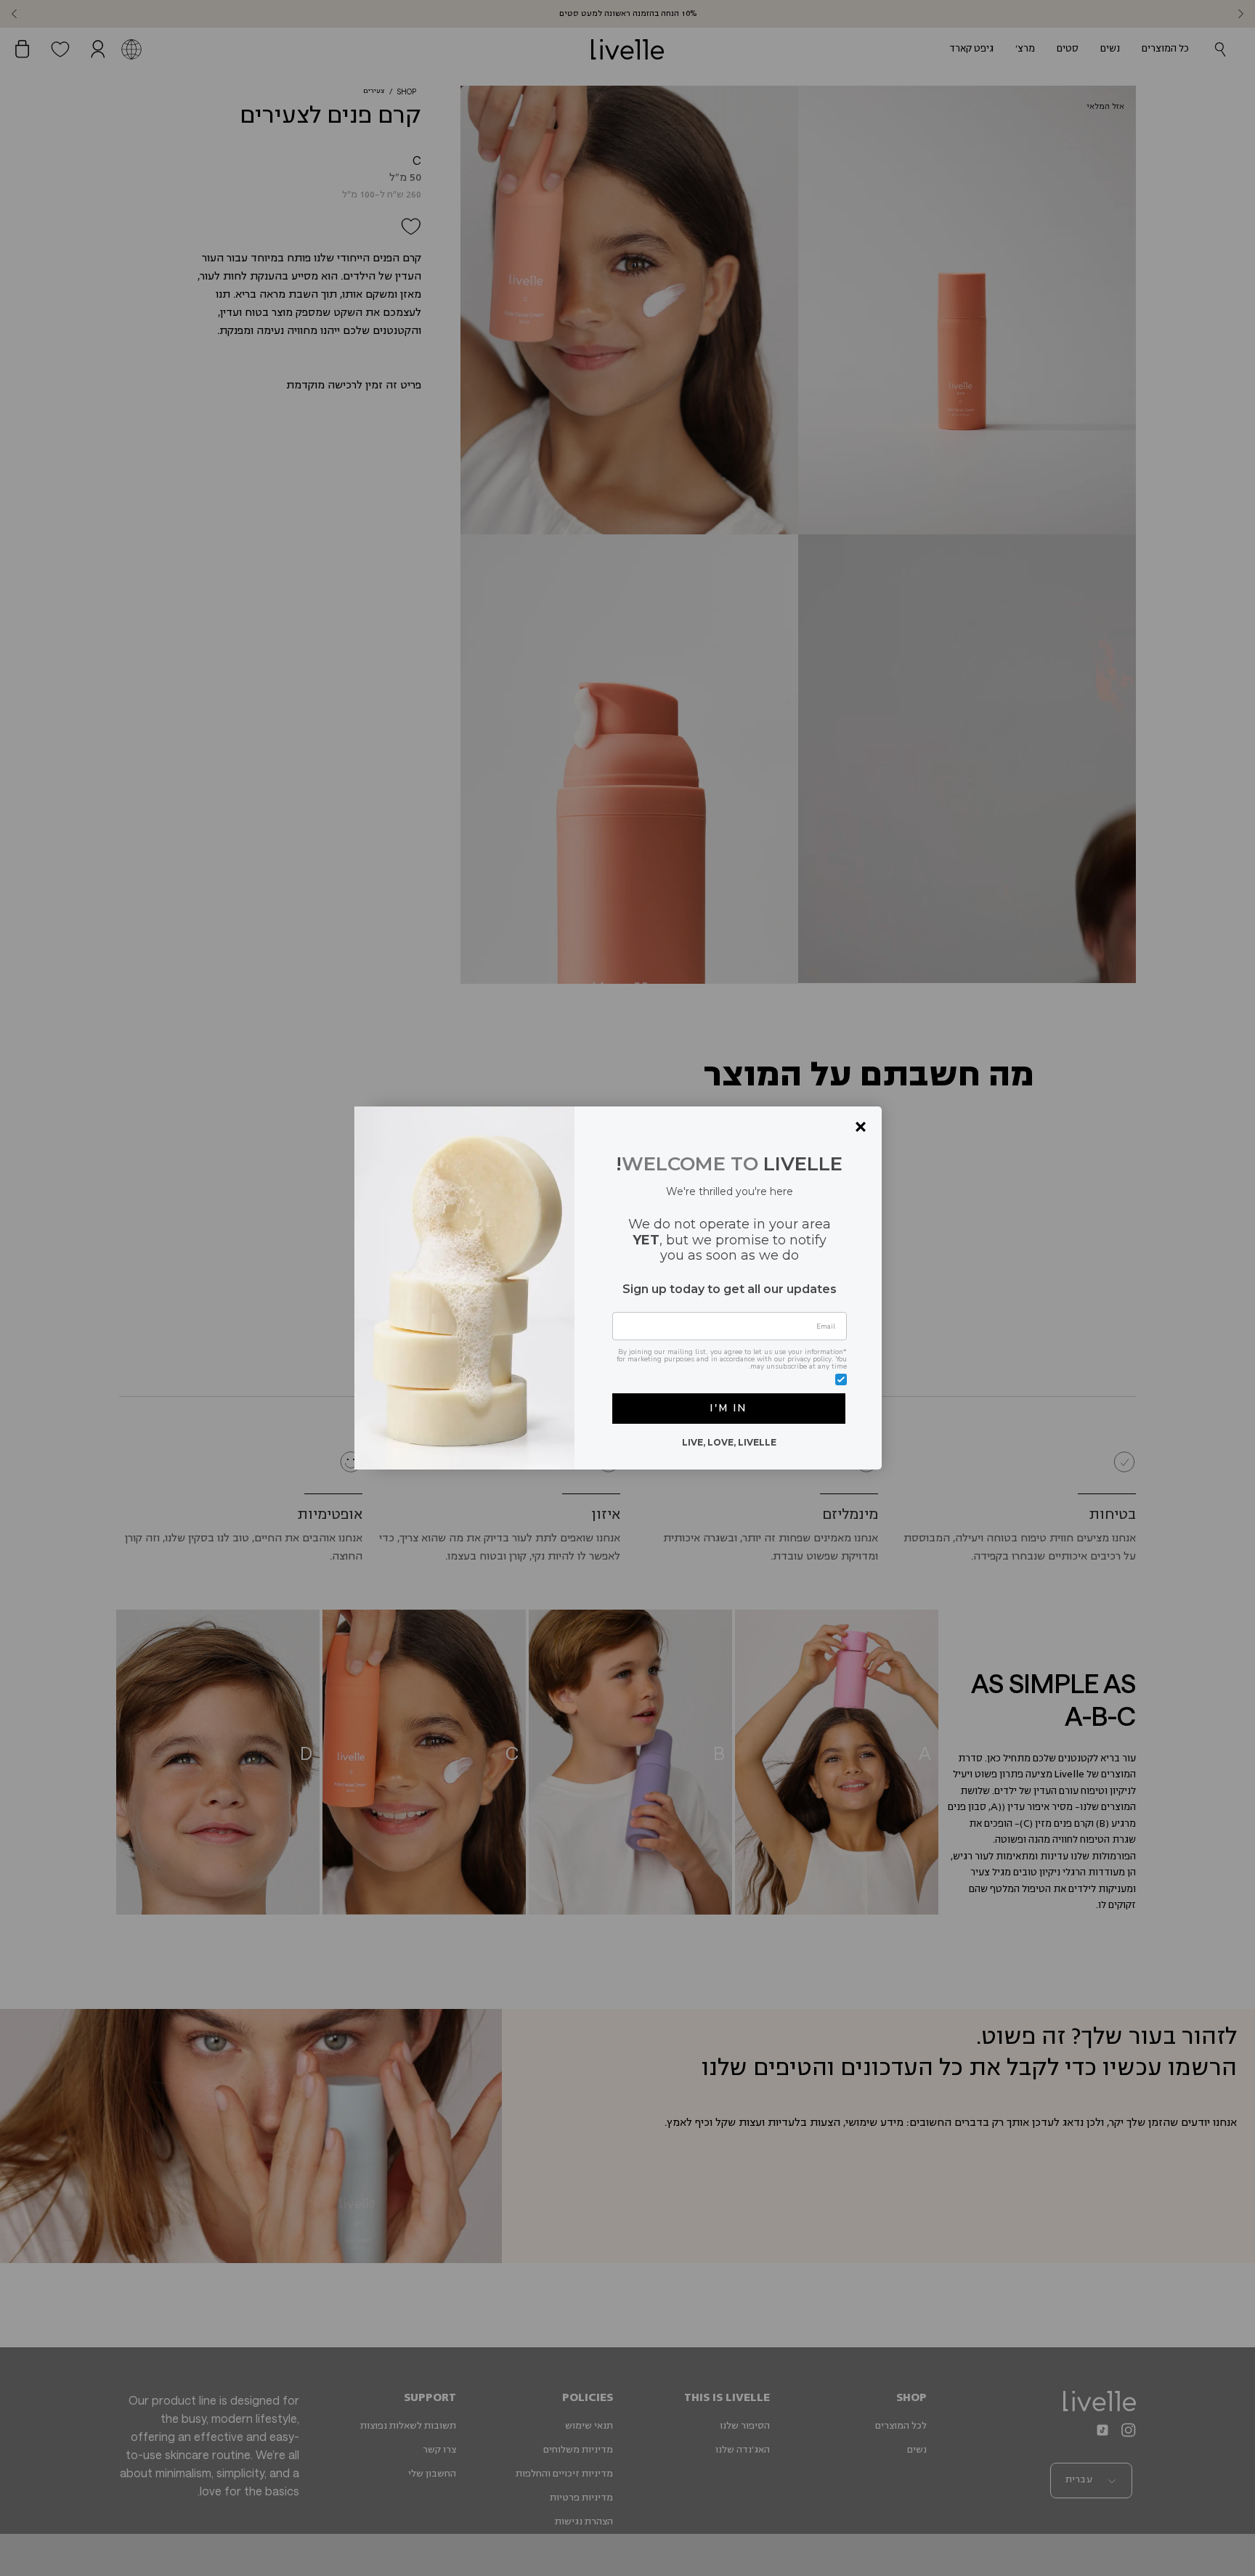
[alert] (627, 1288)
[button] (729, 1409)
